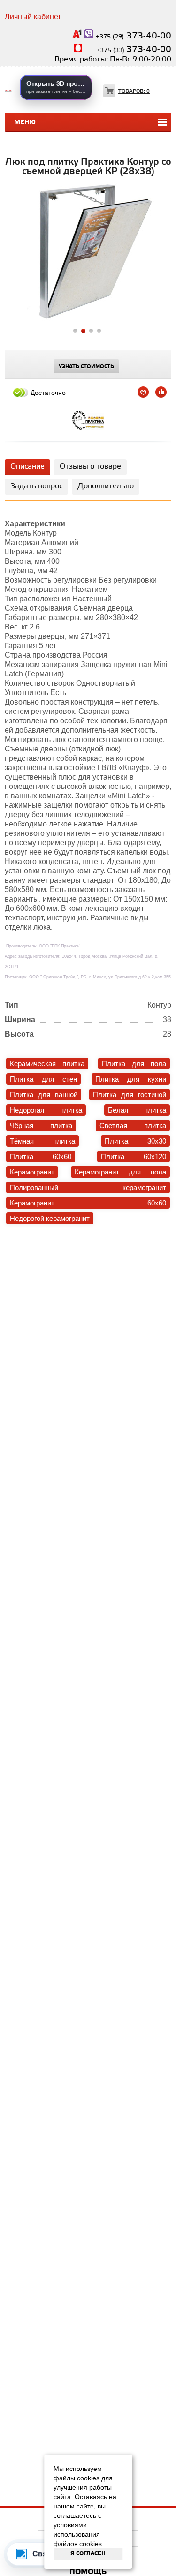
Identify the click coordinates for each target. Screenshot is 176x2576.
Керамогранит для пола (120, 1172)
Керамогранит (32, 1172)
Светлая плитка (133, 1125)
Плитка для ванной (44, 1095)
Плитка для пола (134, 1064)
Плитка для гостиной (130, 1095)
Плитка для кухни (131, 1079)
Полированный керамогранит (88, 1187)
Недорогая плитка (46, 1110)
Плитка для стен (43, 1079)
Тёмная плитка (42, 1141)
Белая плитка (137, 1110)
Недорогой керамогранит (50, 1218)
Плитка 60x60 (41, 1156)
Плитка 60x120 (134, 1156)
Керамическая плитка (47, 1064)
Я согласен (88, 2554)
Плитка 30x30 (135, 1141)
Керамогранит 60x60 (88, 1203)
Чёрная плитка (41, 1125)
